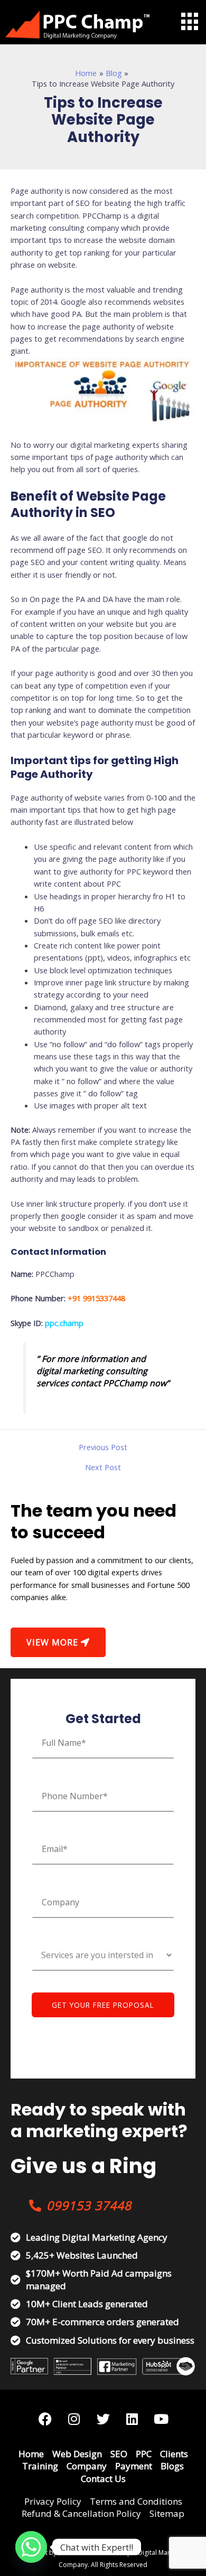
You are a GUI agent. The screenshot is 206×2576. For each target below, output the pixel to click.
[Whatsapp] (31, 2547)
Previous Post (103, 1447)
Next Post (103, 1467)
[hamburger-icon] (189, 21)
